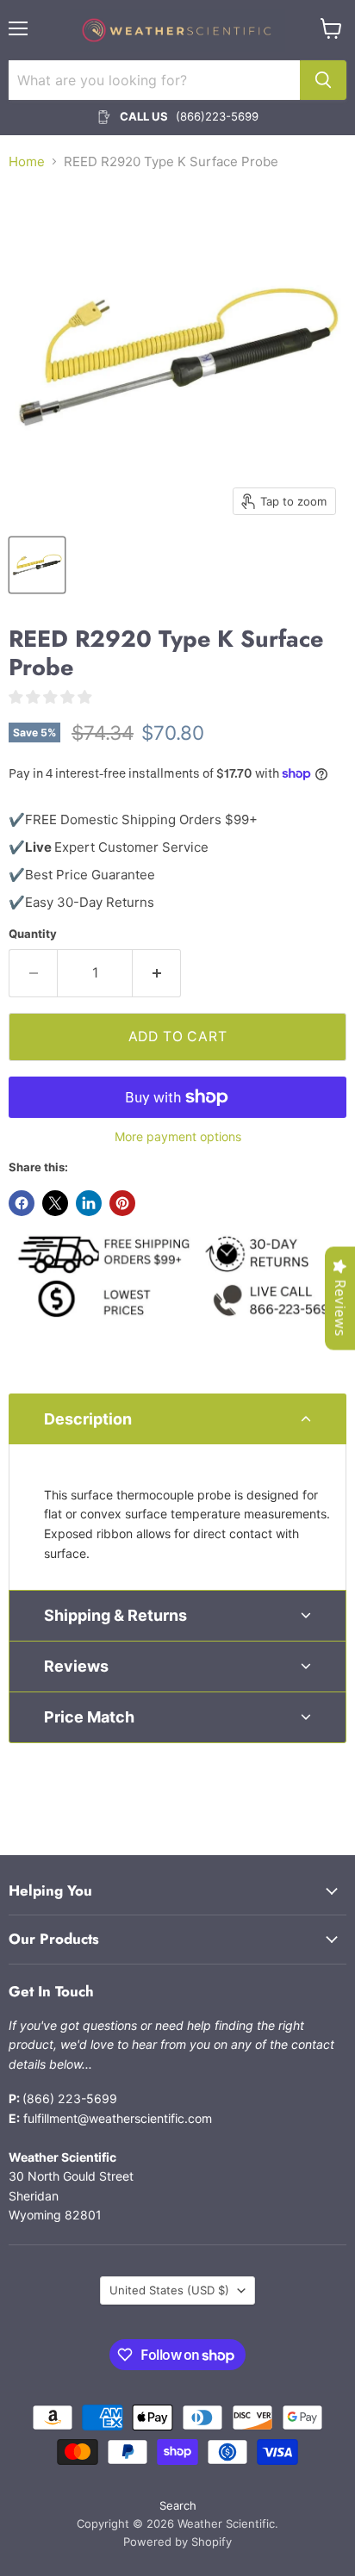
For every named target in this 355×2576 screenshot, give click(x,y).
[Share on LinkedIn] (89, 1203)
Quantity (33, 934)
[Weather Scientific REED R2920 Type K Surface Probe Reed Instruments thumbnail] (37, 565)
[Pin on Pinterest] (122, 1203)
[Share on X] (55, 1203)
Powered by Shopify (177, 2542)
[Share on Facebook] (22, 1203)
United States (169, 2290)
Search (178, 2505)
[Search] (323, 80)
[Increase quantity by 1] (157, 973)
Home (27, 161)
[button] (177, 1419)
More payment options (178, 1137)
